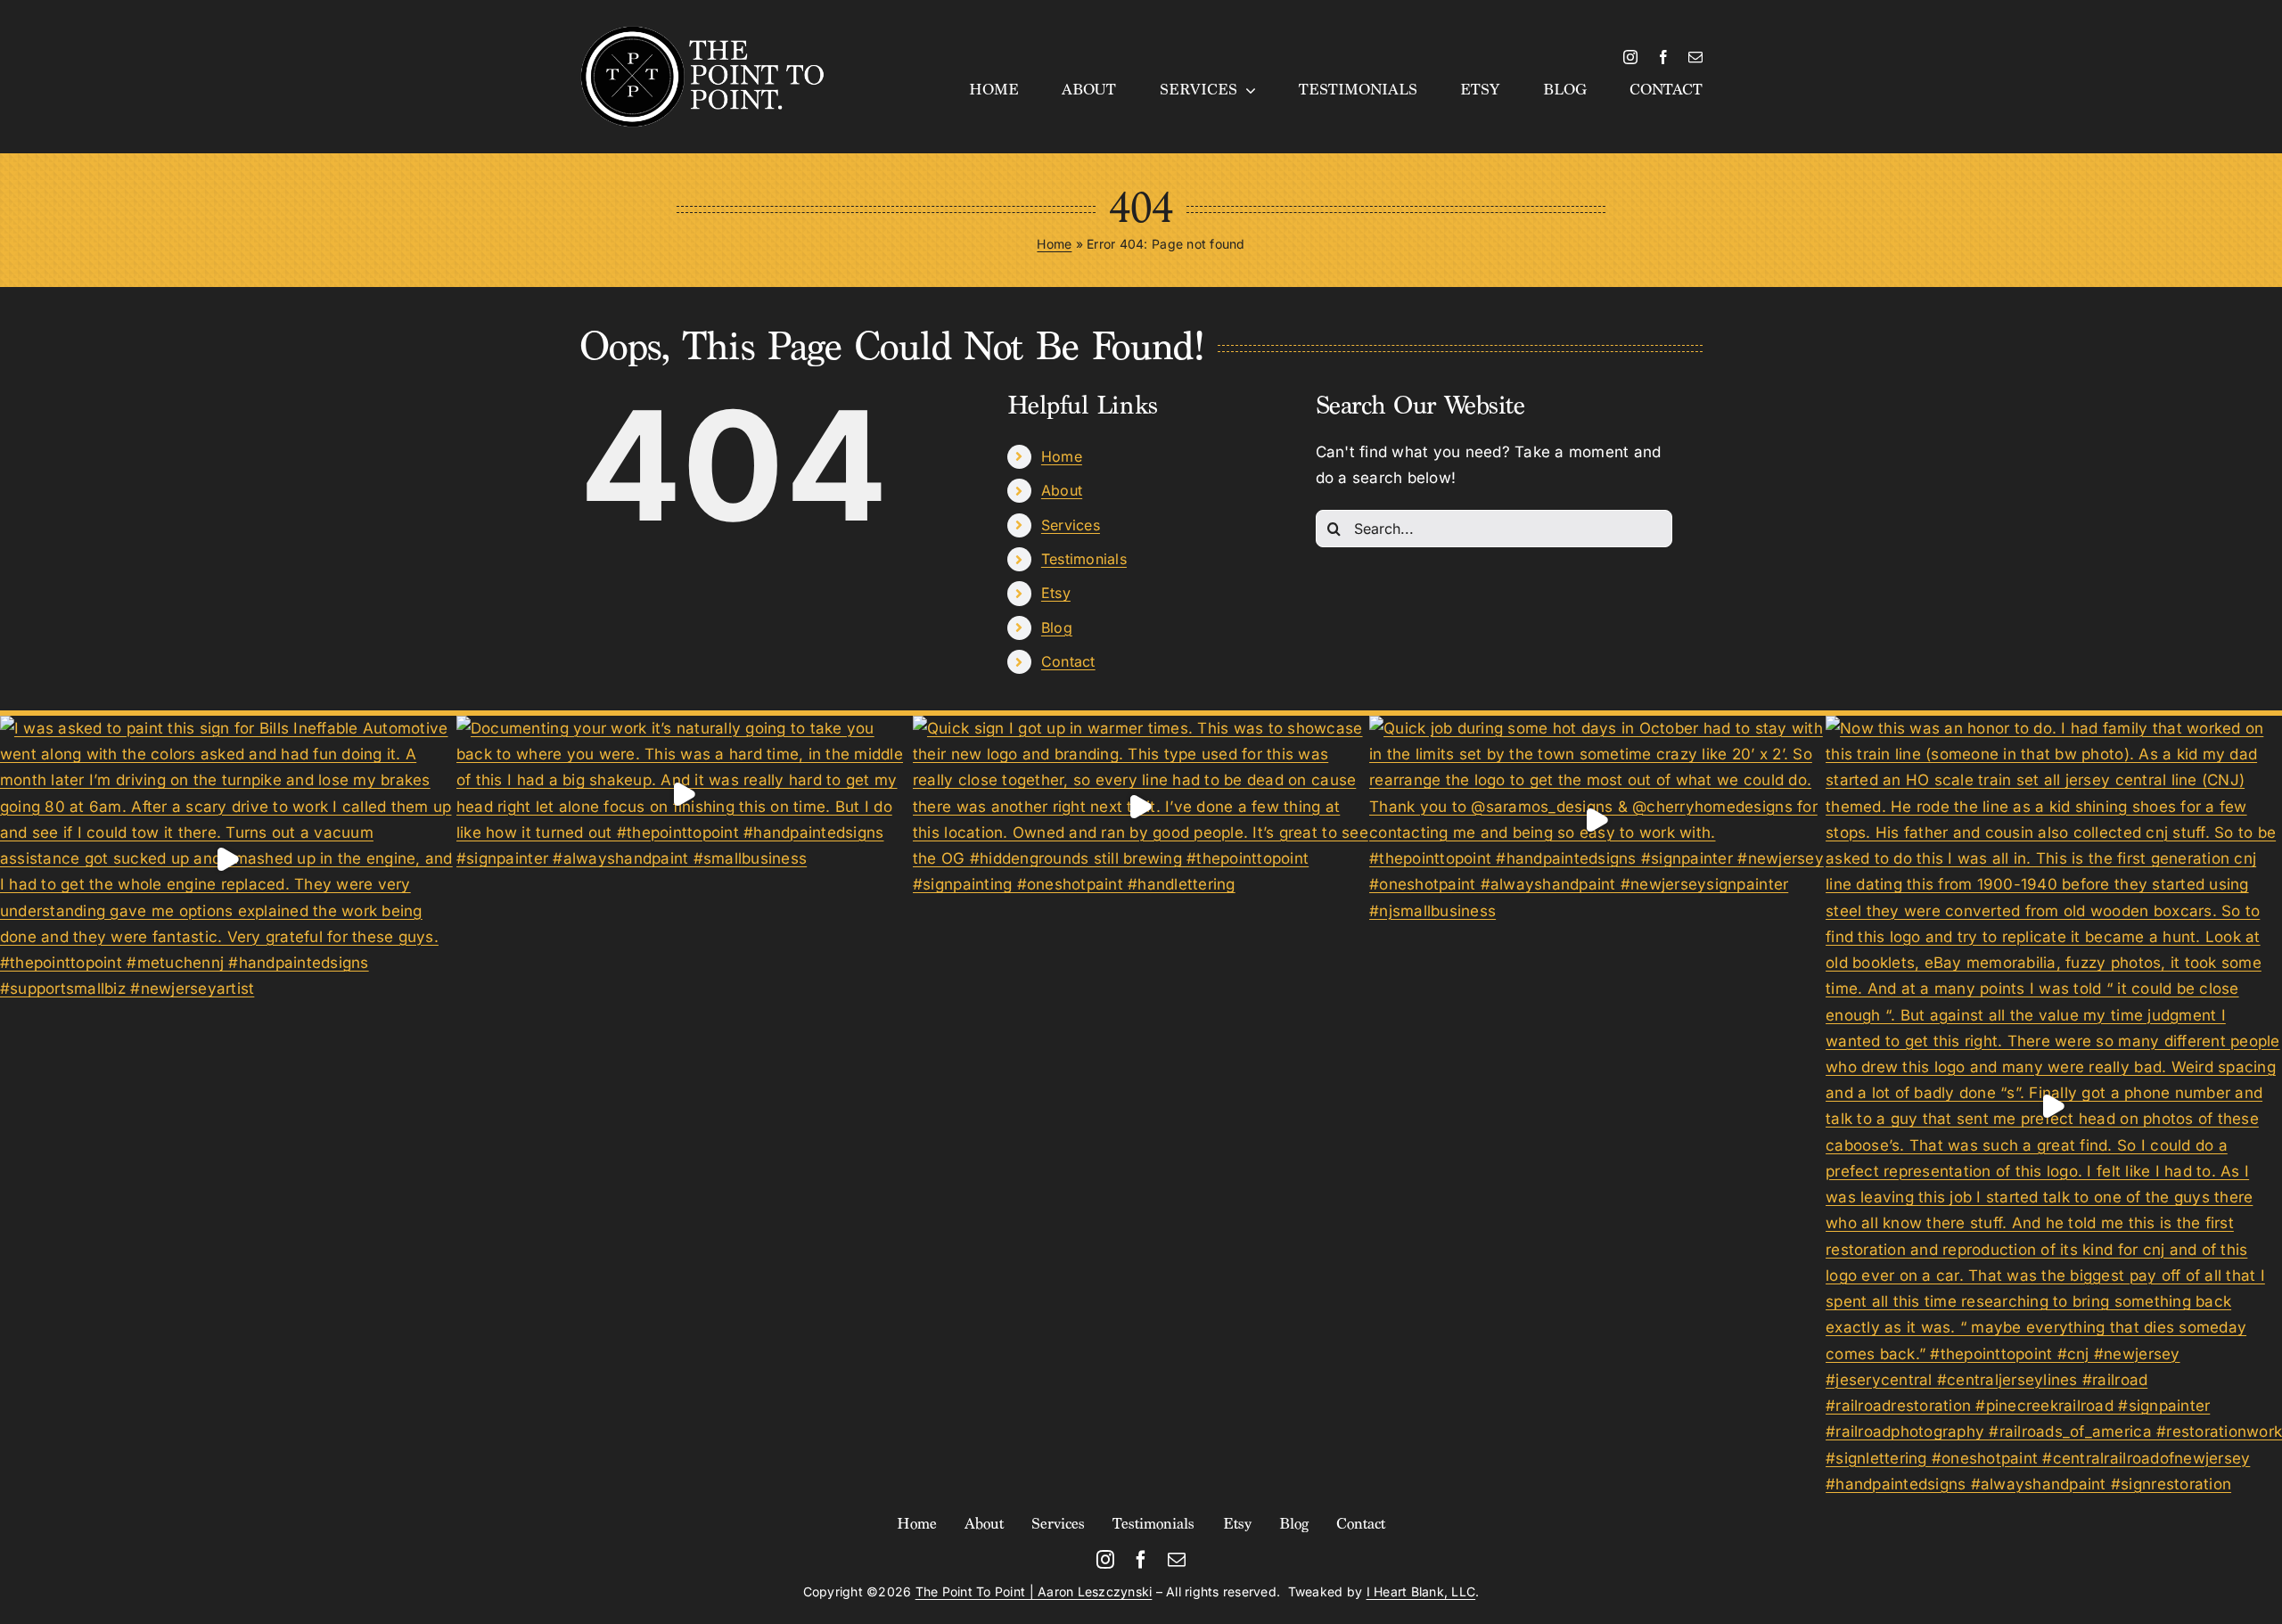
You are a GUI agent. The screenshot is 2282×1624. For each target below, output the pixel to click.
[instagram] (1630, 57)
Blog (1057, 627)
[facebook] (1663, 57)
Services (1071, 525)
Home (1054, 244)
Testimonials (1084, 559)
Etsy (1056, 593)
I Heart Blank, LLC (1421, 1591)
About (1062, 490)
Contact (1068, 661)
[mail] (1695, 57)
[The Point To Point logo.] (703, 32)
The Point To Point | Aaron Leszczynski (1034, 1591)
